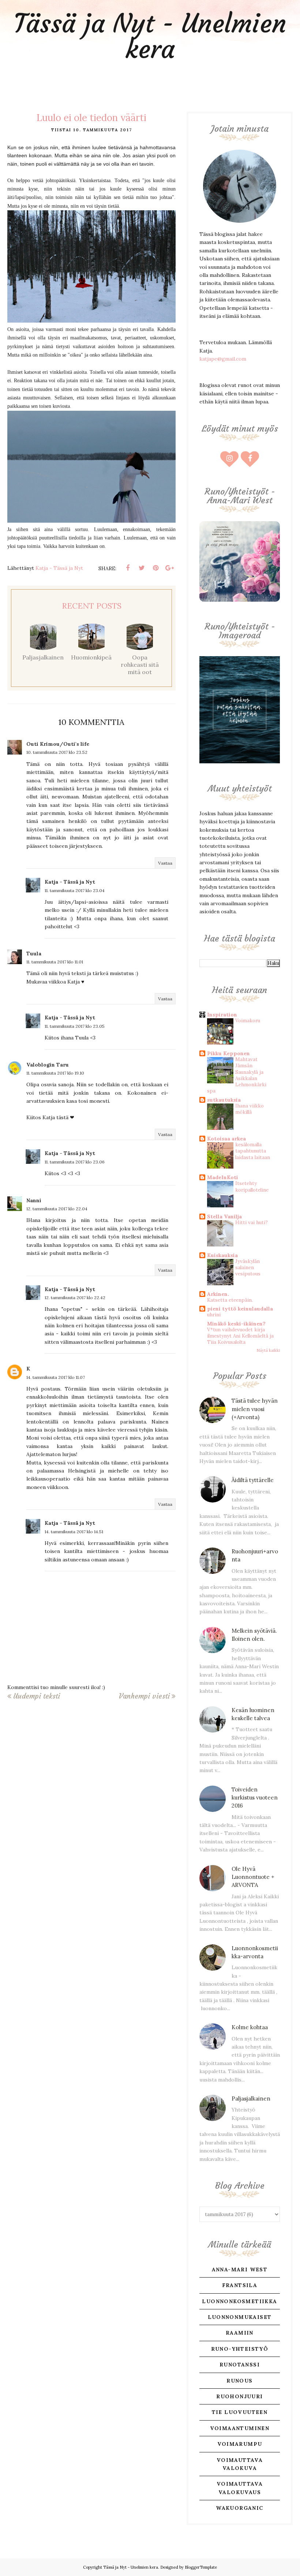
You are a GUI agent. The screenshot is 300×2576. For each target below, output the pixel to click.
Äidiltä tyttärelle (253, 1480)
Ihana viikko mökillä (250, 1109)
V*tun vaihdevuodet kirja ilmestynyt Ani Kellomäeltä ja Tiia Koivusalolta (240, 1336)
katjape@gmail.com (223, 359)
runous (239, 2381)
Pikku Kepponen (228, 1053)
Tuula (34, 954)
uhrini (214, 1315)
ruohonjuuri (239, 2396)
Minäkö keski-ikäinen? (236, 1324)
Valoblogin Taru (48, 1065)
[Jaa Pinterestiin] (155, 568)
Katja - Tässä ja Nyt (70, 882)
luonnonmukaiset (240, 2317)
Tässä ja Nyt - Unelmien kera (150, 36)
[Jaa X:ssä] (142, 568)
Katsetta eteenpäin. (230, 1300)
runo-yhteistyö (240, 2349)
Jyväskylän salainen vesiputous (248, 1268)
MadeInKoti (223, 1177)
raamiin (240, 2333)
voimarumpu (240, 2444)
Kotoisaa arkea (226, 1139)
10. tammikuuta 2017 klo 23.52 (57, 752)
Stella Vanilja (224, 1216)
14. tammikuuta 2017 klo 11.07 (56, 1377)
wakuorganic (239, 2508)
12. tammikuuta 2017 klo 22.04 (57, 1209)
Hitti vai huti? (252, 1223)
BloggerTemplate (201, 2567)
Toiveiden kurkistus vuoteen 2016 (255, 1798)
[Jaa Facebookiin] (128, 568)
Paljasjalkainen (251, 2099)
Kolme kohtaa (250, 2027)
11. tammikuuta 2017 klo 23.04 (75, 890)
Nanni (34, 1200)
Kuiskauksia (222, 1255)
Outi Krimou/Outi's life (58, 744)
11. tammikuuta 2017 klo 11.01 (55, 962)
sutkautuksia (224, 1100)
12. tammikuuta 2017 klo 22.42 (75, 1298)
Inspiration (222, 1015)
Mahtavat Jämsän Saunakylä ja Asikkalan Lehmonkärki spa (237, 1075)
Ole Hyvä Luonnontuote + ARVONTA (253, 1877)
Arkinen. (218, 1294)
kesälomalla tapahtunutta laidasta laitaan (253, 1151)
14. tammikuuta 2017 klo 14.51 (74, 1532)
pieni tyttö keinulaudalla (240, 1309)
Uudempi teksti (37, 1696)
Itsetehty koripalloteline (252, 1187)
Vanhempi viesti (144, 1696)
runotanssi (240, 2365)
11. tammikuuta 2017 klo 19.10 (55, 1073)
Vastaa (165, 863)
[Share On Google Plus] (169, 568)
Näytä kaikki (268, 1350)
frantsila (240, 2285)
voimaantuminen (240, 2428)
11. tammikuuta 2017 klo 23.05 (75, 1026)
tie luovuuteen (240, 2412)
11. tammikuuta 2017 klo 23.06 (75, 1162)
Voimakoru (248, 1021)
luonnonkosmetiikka (239, 2301)
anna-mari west (240, 2269)
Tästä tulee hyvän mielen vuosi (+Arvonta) (255, 1409)
